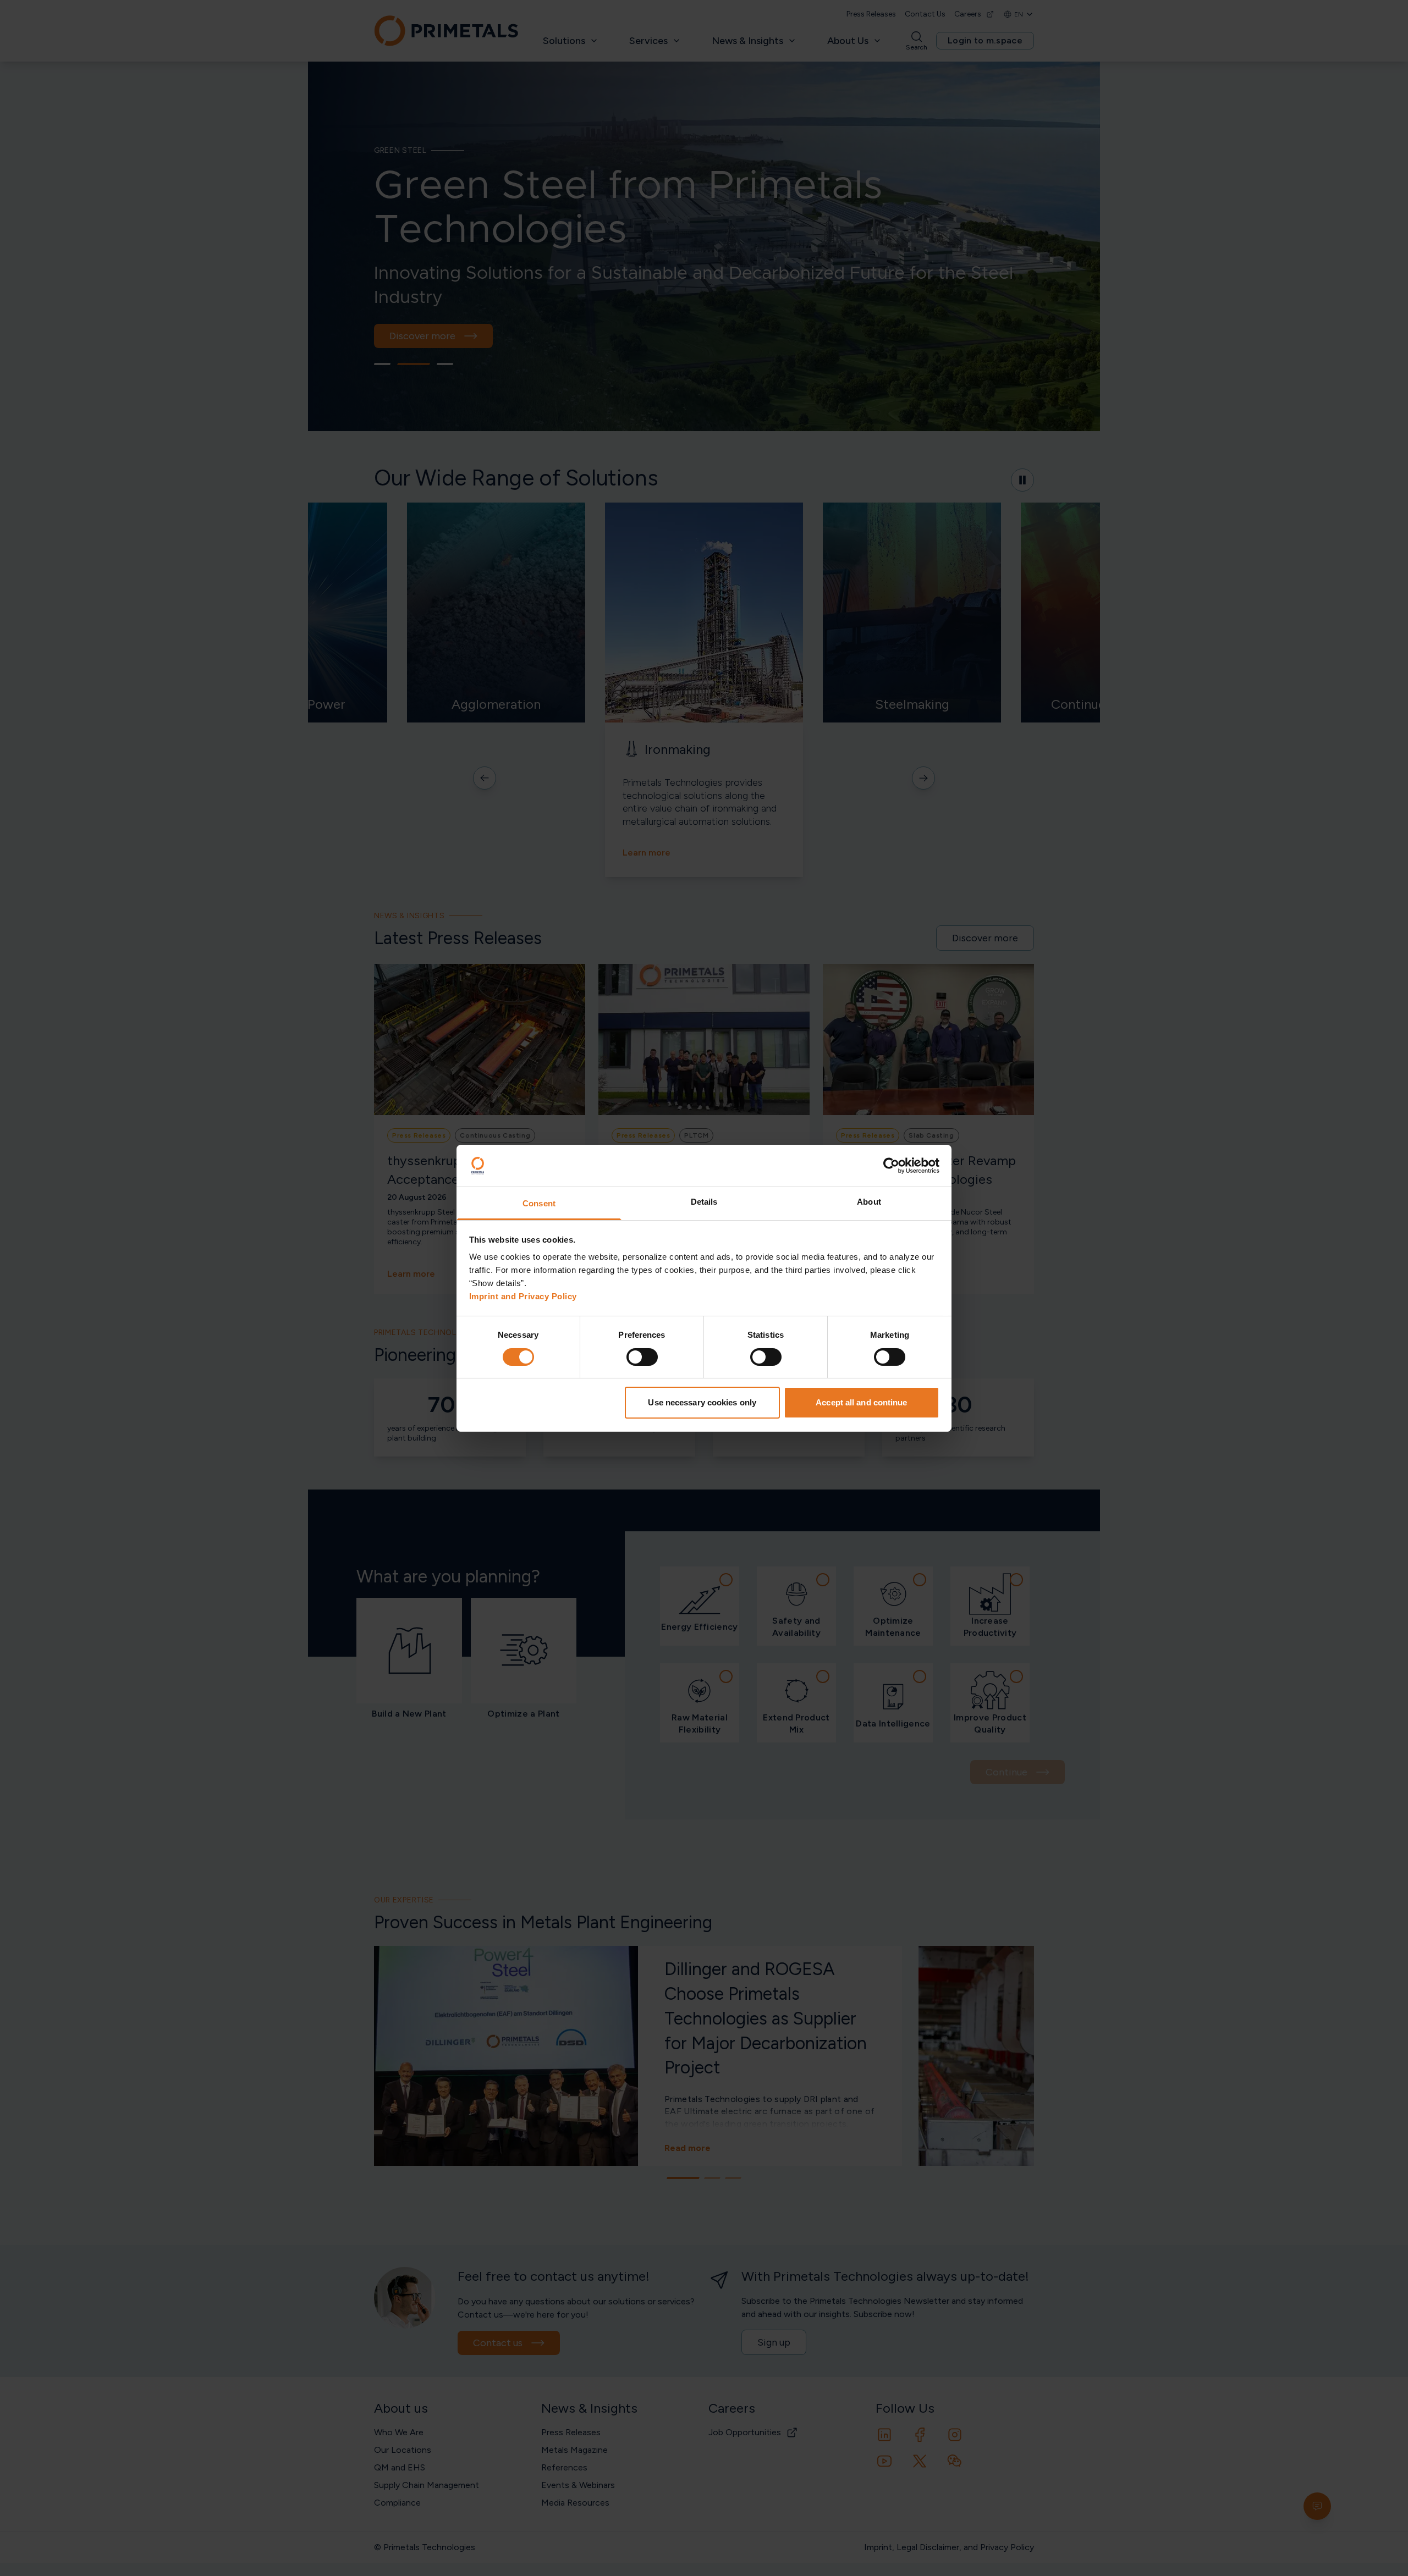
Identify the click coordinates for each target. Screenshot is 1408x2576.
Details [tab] (704, 1202)
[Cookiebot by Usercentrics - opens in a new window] (891, 1166)
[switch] (642, 1357)
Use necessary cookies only (702, 1402)
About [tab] (869, 1202)
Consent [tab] (539, 1203)
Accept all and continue (861, 1402)
